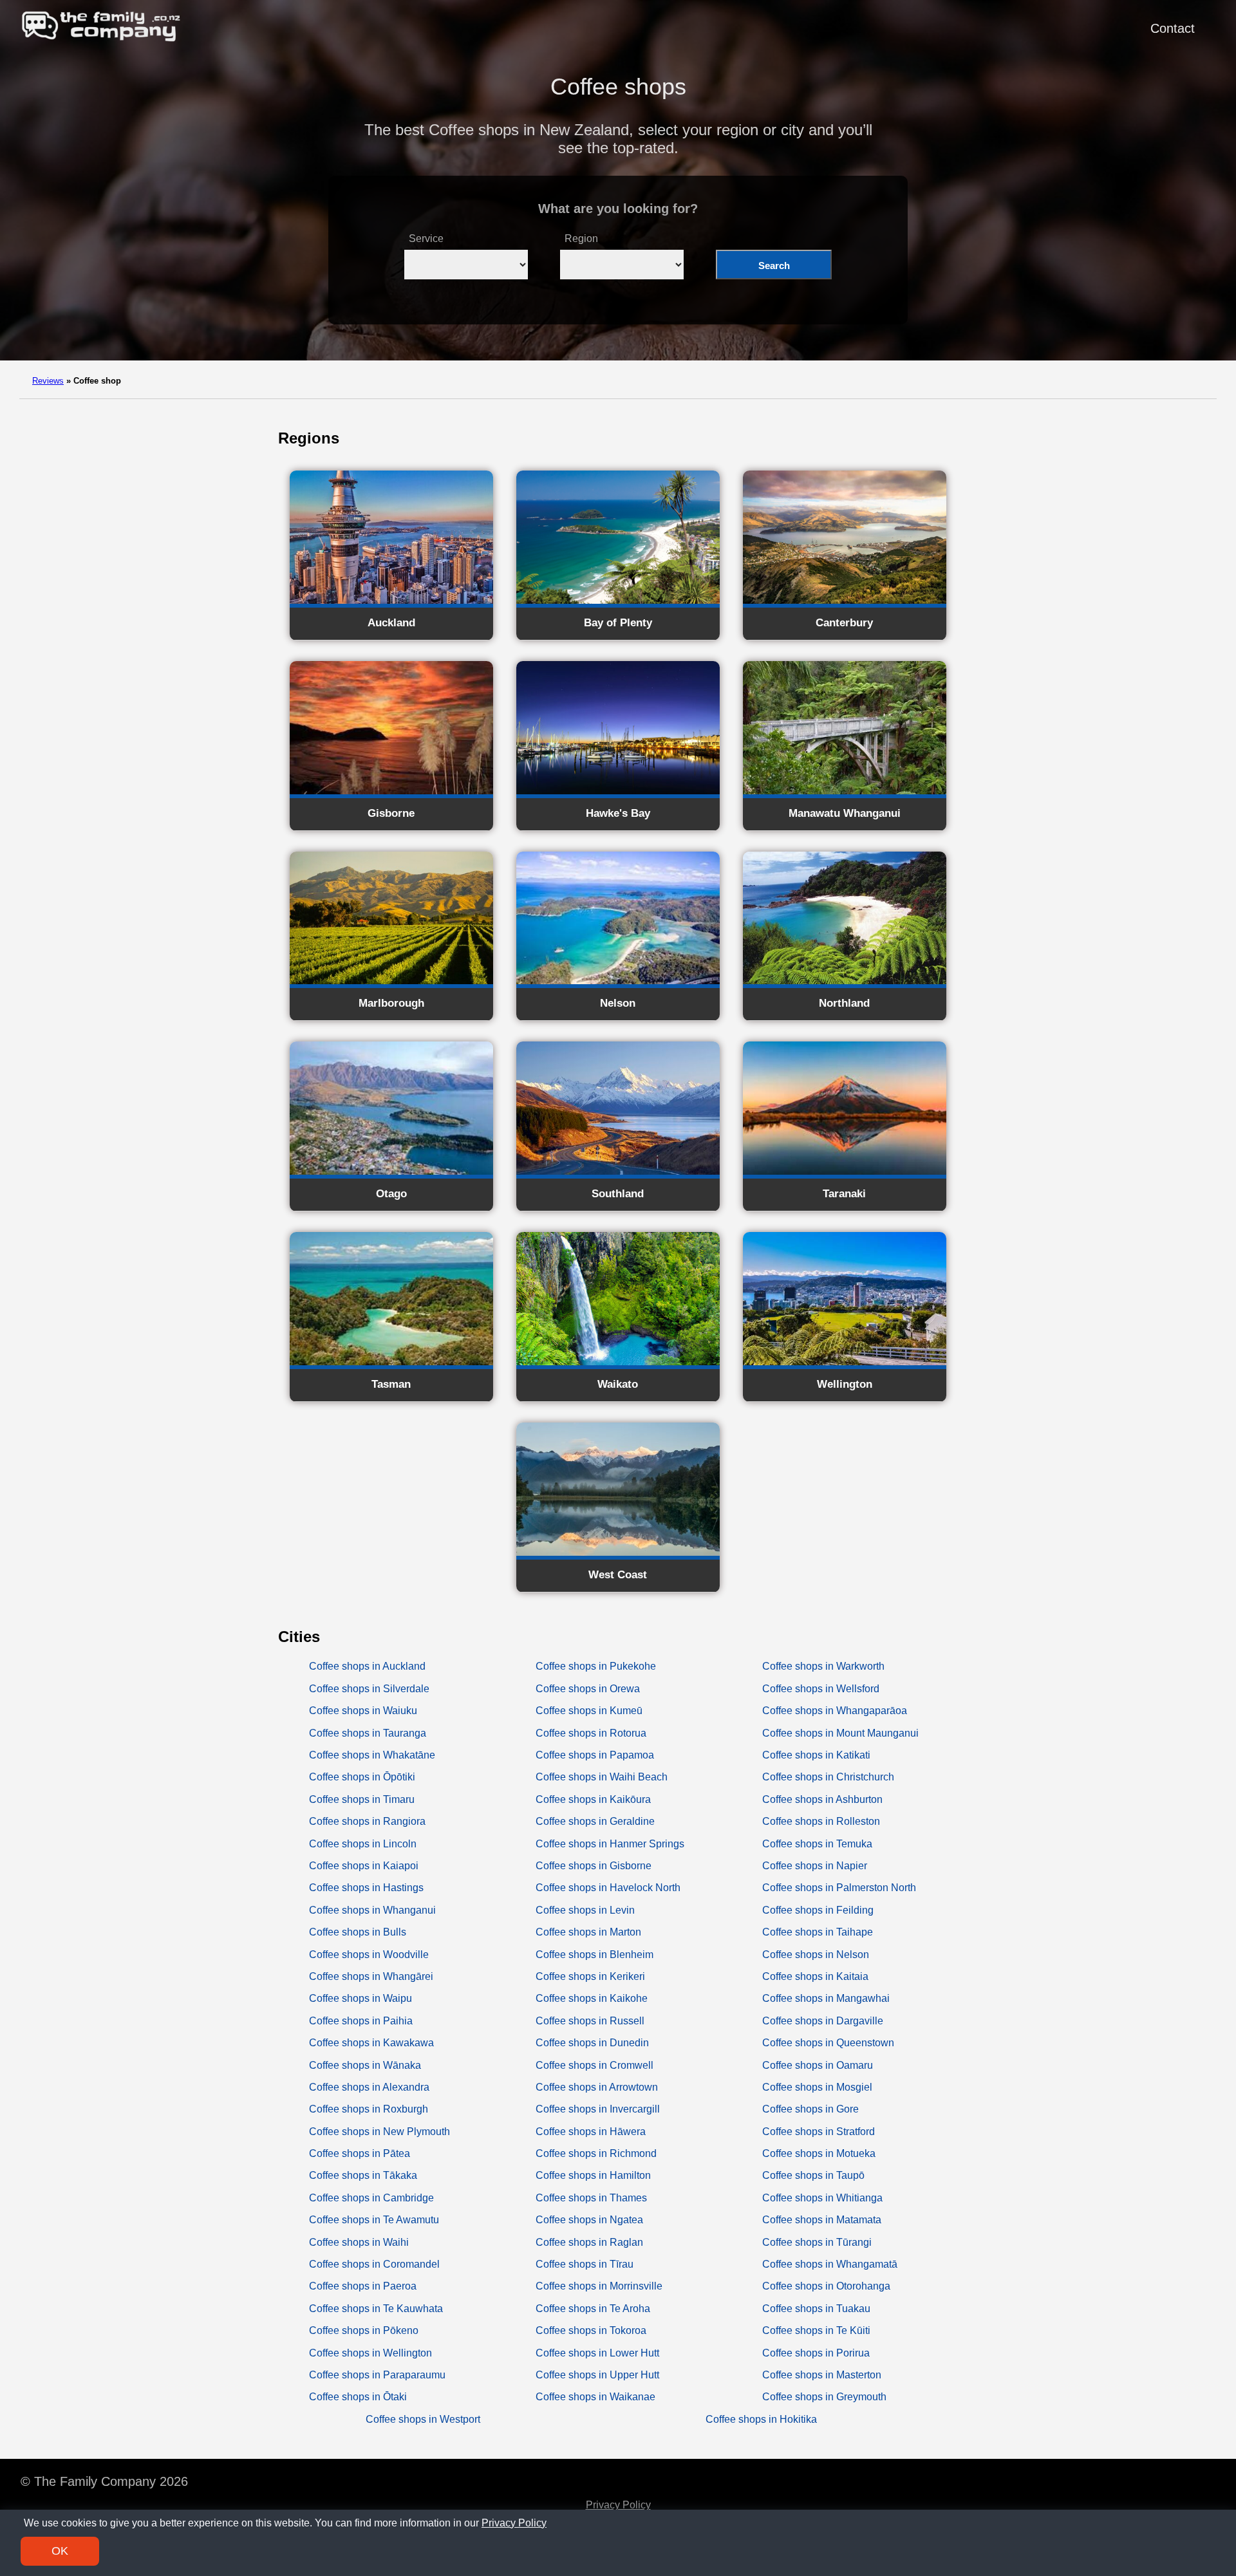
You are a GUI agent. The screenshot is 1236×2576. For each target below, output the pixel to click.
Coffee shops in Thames (591, 2198)
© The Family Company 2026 (104, 2481)
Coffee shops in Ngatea (589, 2220)
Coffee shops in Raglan (589, 2242)
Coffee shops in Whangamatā (830, 2264)
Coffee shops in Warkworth (823, 1666)
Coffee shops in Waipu (360, 1998)
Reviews (48, 381)
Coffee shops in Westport (423, 2419)
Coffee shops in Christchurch (828, 1777)
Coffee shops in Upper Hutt (597, 2375)
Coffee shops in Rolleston (821, 1821)
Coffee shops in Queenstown (828, 2043)
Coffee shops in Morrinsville (599, 2286)
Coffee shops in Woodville (369, 1955)
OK (60, 2551)
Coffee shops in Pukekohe (596, 1666)
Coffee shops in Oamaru (818, 2065)
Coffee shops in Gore (810, 2109)
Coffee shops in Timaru (362, 1799)
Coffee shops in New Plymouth (379, 2132)
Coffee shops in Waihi (359, 2242)
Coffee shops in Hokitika (761, 2419)
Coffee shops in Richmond (596, 2153)
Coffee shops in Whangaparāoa (835, 1711)
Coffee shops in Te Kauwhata (376, 2309)
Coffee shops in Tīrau (585, 2264)
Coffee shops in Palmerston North (839, 1888)
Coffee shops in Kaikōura (593, 1799)
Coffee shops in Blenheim (595, 1955)
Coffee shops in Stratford (819, 2132)
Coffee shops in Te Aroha (593, 2309)
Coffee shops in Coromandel (374, 2264)
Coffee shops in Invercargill (598, 2109)
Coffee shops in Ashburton (822, 1799)
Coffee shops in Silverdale (369, 1689)
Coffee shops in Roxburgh (369, 2109)
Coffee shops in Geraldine (595, 1821)
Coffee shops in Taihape (818, 1932)
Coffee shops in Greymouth (824, 2397)
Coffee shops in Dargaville (823, 2021)
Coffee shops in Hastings (366, 1888)
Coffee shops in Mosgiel (817, 2087)
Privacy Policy (618, 2505)
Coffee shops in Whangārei (371, 1976)
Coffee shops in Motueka (819, 2153)
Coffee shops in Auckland (367, 1666)
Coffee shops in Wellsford (821, 1689)
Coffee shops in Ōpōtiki (362, 1777)
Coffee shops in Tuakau (816, 2309)
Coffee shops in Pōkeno (364, 2330)
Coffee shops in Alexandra (369, 2087)
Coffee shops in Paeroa (363, 2286)
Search (774, 266)
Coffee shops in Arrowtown (597, 2087)
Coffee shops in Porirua (816, 2353)
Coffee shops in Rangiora (367, 1821)
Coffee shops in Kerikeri (590, 1976)
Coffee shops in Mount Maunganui (840, 1733)
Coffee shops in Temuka (817, 1844)
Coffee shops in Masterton (822, 2375)
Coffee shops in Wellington (370, 2353)
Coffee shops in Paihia (361, 2021)
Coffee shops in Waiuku (363, 1711)
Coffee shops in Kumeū (589, 1711)
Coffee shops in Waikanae (595, 2397)
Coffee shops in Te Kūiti (816, 2330)
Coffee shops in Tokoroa (591, 2330)
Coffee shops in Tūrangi (817, 2242)
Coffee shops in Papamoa (595, 1755)
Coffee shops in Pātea (360, 2153)
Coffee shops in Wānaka (365, 2065)
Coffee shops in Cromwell (595, 2065)
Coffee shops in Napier (815, 1866)
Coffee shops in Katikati (816, 1755)
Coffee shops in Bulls (358, 1932)
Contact (1173, 28)
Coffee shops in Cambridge (371, 2198)
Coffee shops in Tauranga (368, 1733)
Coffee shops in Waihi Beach (602, 1777)
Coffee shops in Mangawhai (826, 1998)
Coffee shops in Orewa (588, 1689)
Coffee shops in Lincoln (363, 1844)
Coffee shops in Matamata (822, 2220)
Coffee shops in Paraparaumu (377, 2375)
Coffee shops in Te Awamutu (374, 2220)
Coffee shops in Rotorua (591, 1733)
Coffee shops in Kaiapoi (364, 1866)
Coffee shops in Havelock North (608, 1888)
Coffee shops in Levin (585, 1910)
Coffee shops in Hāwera (591, 2132)
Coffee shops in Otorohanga (826, 2286)
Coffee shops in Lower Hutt (597, 2353)
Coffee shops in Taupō (813, 2175)
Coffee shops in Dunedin (592, 2043)
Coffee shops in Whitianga (822, 2198)
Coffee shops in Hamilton (593, 2175)
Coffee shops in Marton (588, 1932)
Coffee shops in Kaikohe (592, 1998)
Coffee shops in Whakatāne (372, 1755)
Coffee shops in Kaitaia (815, 1976)
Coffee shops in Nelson (816, 1955)
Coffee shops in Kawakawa (371, 2043)
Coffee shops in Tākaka (363, 2175)
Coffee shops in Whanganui (372, 1910)
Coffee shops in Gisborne (594, 1866)
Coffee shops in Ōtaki (358, 2397)
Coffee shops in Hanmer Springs (610, 1844)
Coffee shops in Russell (590, 2021)
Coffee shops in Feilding (818, 1910)
